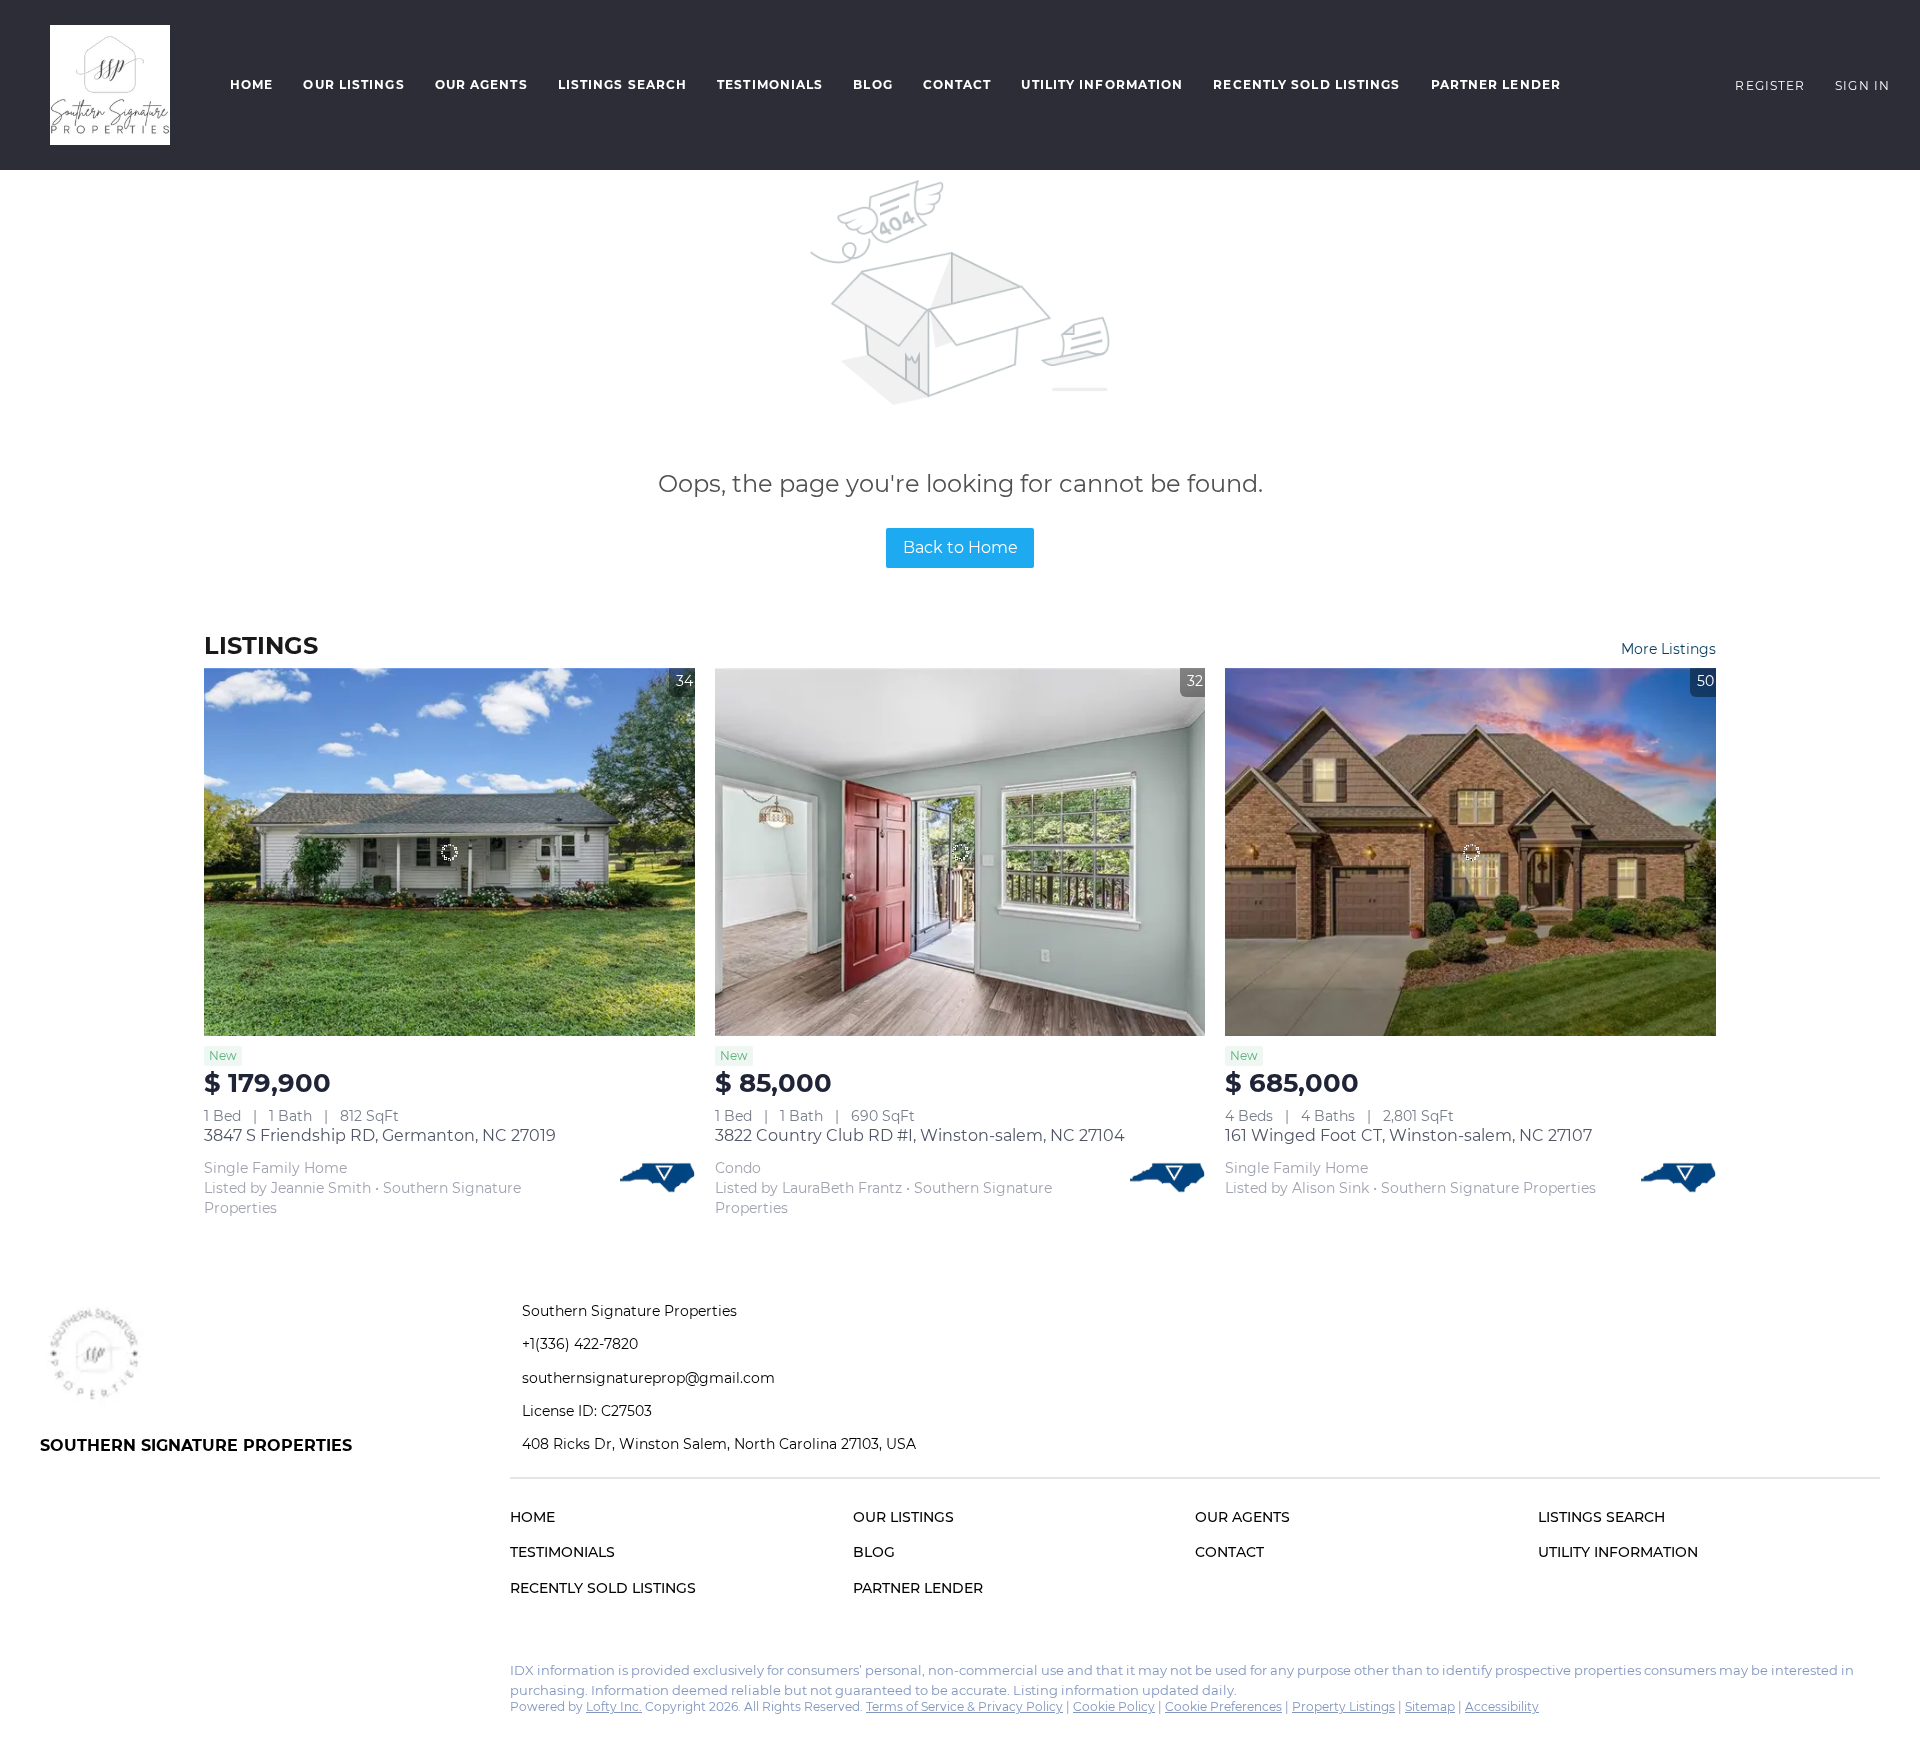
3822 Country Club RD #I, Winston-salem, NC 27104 (920, 1135)
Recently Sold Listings (1306, 84)
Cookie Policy (1114, 1706)
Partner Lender (1496, 84)
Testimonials (770, 84)
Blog (872, 84)
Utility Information (1102, 84)
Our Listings (353, 84)
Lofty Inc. (614, 1706)
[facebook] (55, 1676)
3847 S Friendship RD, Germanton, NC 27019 (380, 1135)
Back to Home (960, 547)
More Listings (1668, 649)
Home (251, 84)
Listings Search (623, 84)
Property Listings (1343, 1706)
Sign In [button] (1862, 85)
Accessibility (1502, 1706)
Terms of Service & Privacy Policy (964, 1706)
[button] (110, 85)
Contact (957, 84)
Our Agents (481, 84)
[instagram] (95, 1676)
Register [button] (1770, 85)
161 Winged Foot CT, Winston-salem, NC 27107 (1408, 1135)
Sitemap (1430, 1706)
